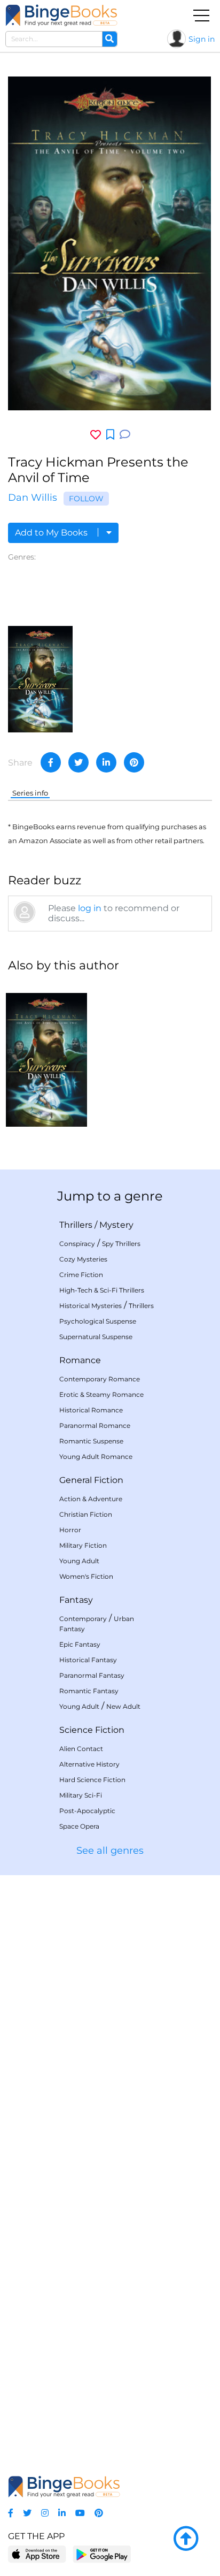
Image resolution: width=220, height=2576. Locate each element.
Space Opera (79, 1826)
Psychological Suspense (98, 1321)
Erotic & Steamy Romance (101, 1394)
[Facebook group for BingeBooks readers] (11, 2513)
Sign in (202, 39)
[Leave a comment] (125, 435)
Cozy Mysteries (83, 1259)
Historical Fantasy (88, 1660)
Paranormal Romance (95, 1425)
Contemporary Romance (100, 1379)
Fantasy (76, 1600)
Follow (86, 499)
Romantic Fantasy (89, 1691)
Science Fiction (92, 1730)
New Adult (123, 1706)
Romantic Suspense (91, 1441)
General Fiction (91, 1480)
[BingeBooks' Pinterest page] (99, 2513)
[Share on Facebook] (51, 762)
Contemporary (83, 1619)
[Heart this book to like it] (96, 435)
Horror (70, 1530)
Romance (80, 1360)
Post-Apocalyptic (87, 1811)
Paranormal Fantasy (92, 1675)
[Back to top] (186, 2539)
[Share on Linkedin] (106, 762)
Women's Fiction (86, 1576)
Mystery (116, 1225)
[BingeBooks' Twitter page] (27, 2513)
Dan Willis (33, 498)
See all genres (110, 1851)
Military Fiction (83, 1545)
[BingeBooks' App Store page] (37, 2554)
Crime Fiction (81, 1275)
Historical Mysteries (91, 1306)
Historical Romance (91, 1410)
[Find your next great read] (61, 15)
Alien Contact (81, 1749)
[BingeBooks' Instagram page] (45, 2513)
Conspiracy (77, 1244)
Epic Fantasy (80, 1644)
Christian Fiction (86, 1514)
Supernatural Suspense (96, 1337)
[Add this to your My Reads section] (110, 435)
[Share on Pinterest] (134, 762)
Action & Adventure (91, 1499)
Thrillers (76, 1225)
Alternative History (89, 1764)
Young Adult (79, 1561)
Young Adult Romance (96, 1457)
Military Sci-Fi (81, 1795)
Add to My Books (52, 533)
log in (90, 908)
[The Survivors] (40, 679)
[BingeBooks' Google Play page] (102, 2554)
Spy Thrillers (121, 1244)
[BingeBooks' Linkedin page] (62, 2513)
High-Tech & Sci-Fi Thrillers (102, 1290)
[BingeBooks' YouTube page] (80, 2513)
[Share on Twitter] (78, 762)
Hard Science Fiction (92, 1780)
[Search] (109, 39)
